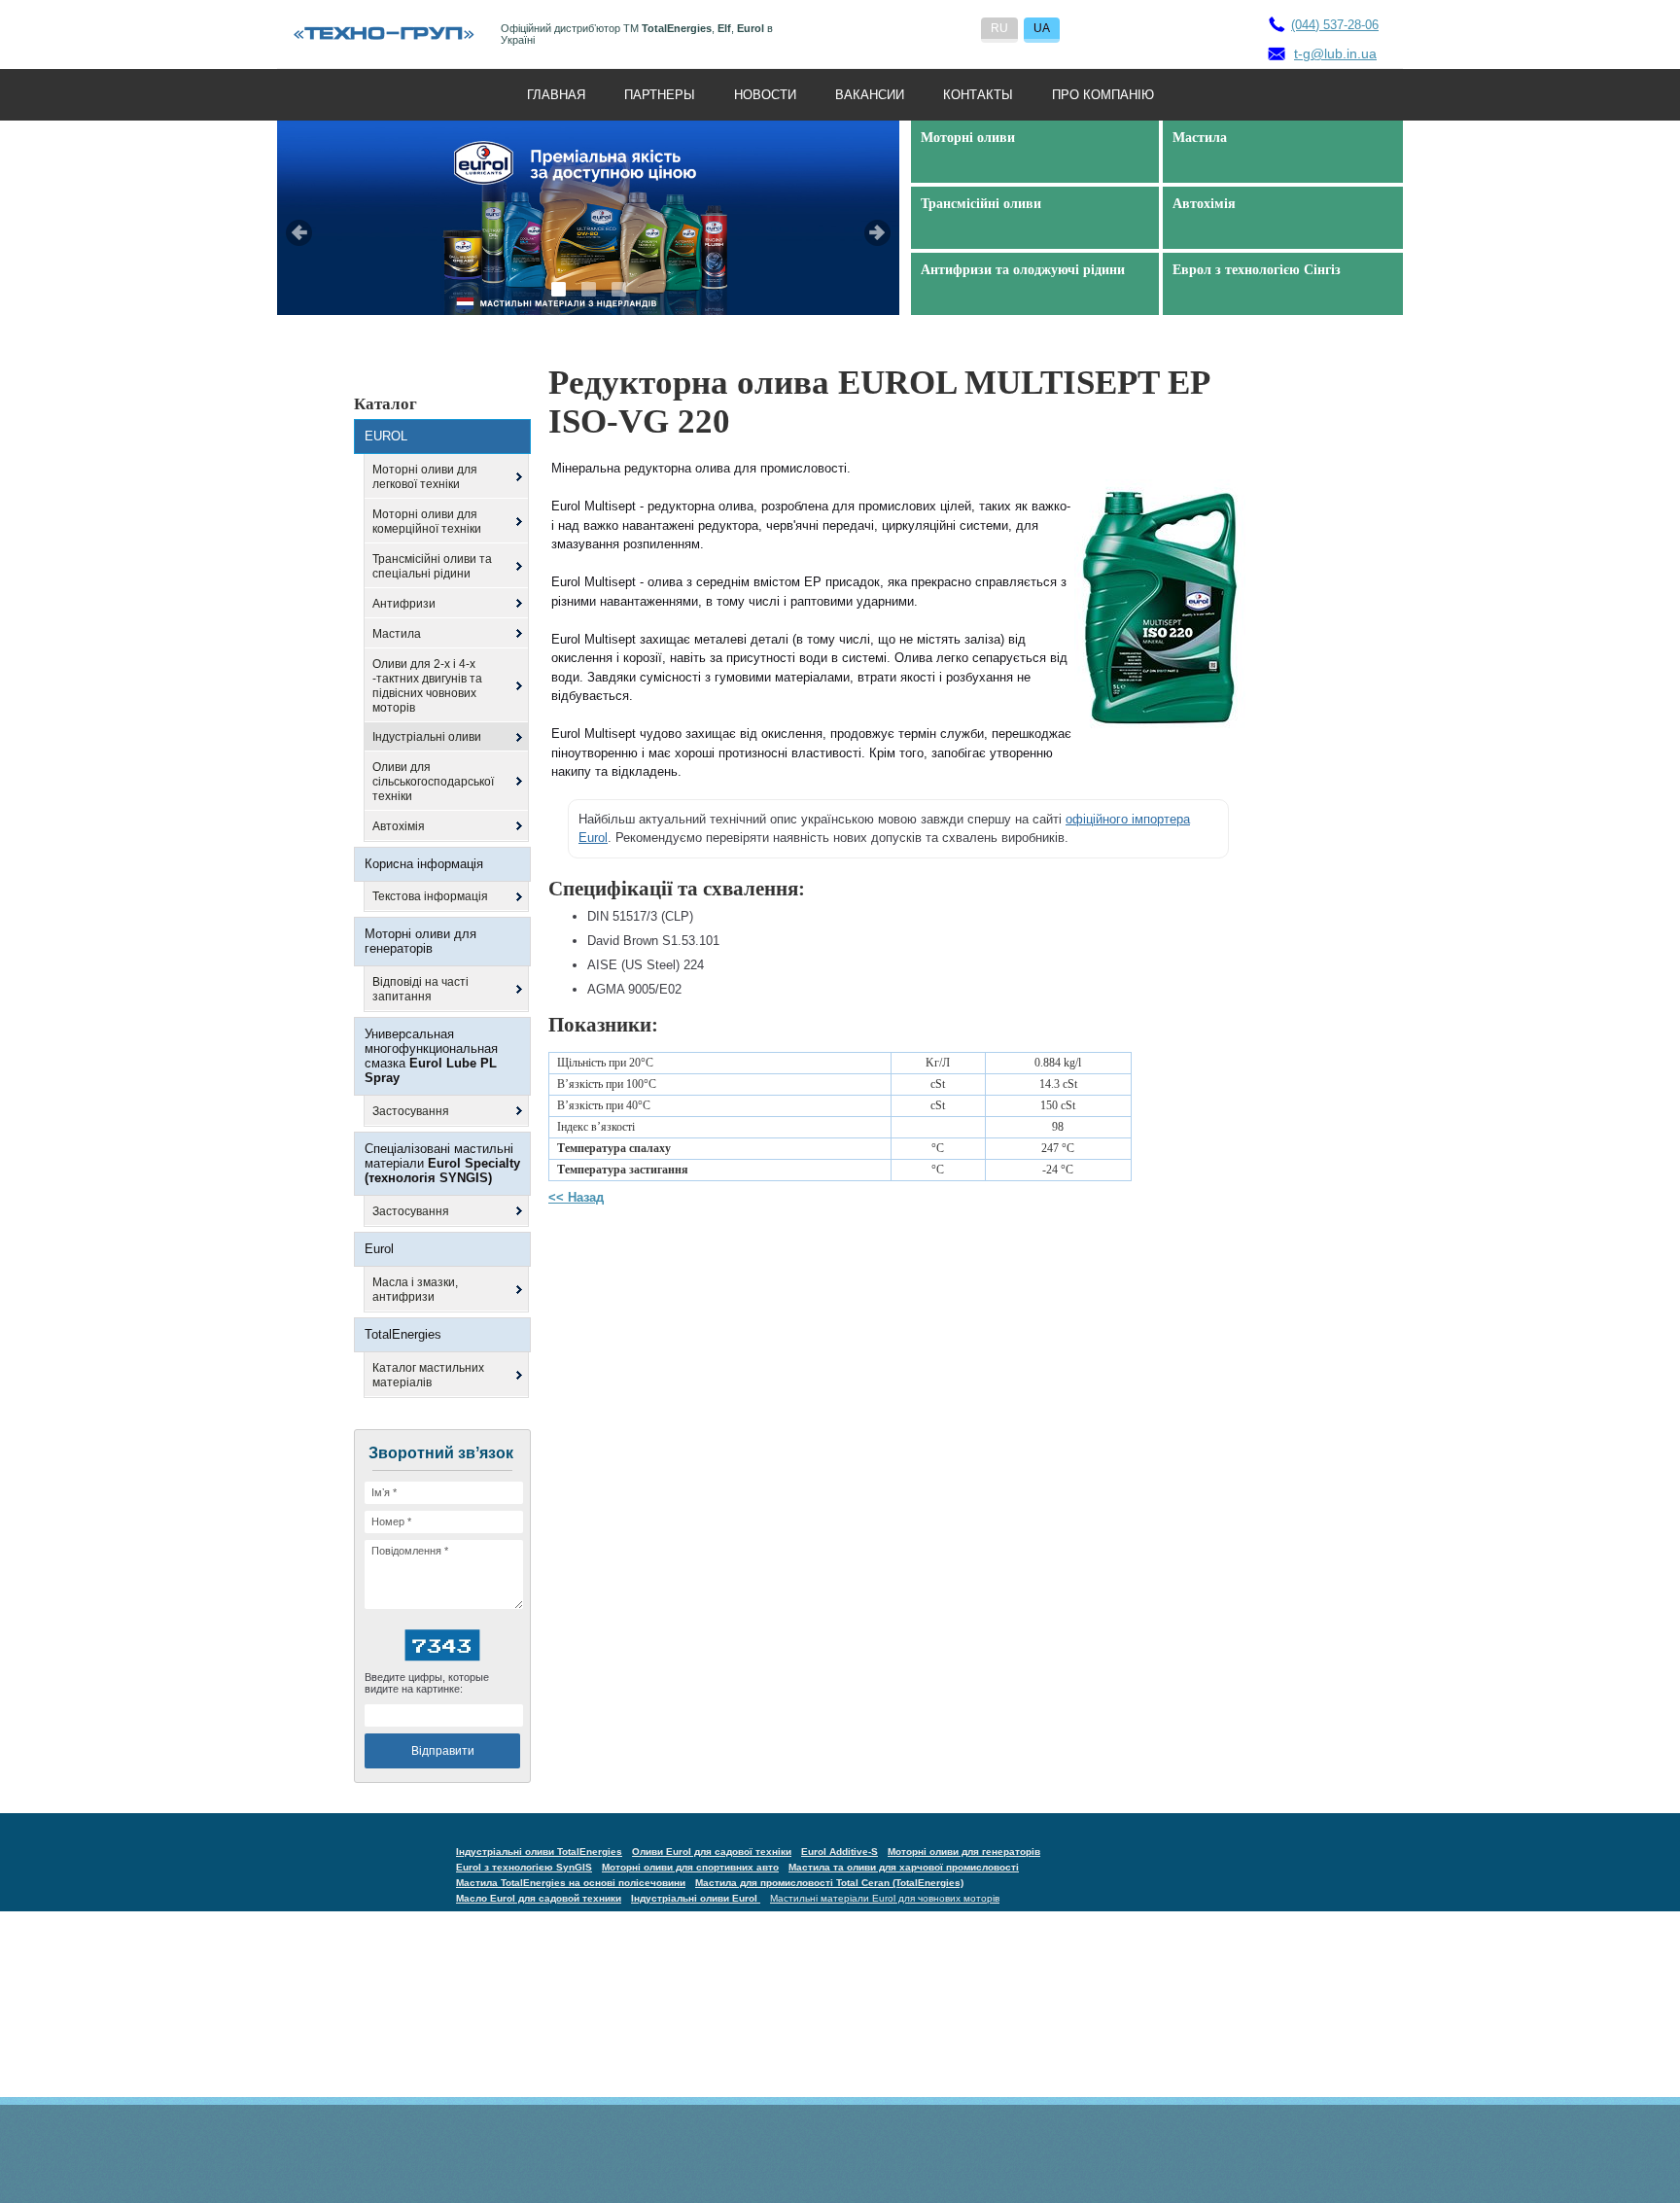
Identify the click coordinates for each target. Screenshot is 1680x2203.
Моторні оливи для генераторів (420, 941)
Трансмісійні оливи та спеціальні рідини (432, 566)
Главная (556, 95)
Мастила (397, 634)
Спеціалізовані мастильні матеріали (442, 1163)
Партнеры (660, 95)
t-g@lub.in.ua (1335, 53)
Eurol (379, 1249)
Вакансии (870, 95)
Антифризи (404, 604)
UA (1042, 28)
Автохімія (399, 826)
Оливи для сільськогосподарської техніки (433, 782)
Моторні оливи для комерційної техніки (427, 522)
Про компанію (1103, 95)
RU (999, 28)
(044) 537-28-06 (1335, 25)
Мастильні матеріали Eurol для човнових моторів (885, 1898)
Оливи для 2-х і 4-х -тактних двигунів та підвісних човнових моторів (427, 686)
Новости (765, 95)
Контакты (978, 95)
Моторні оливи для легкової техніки (425, 477)
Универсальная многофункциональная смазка (431, 1056)
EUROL (386, 436)
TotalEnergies (403, 1334)
